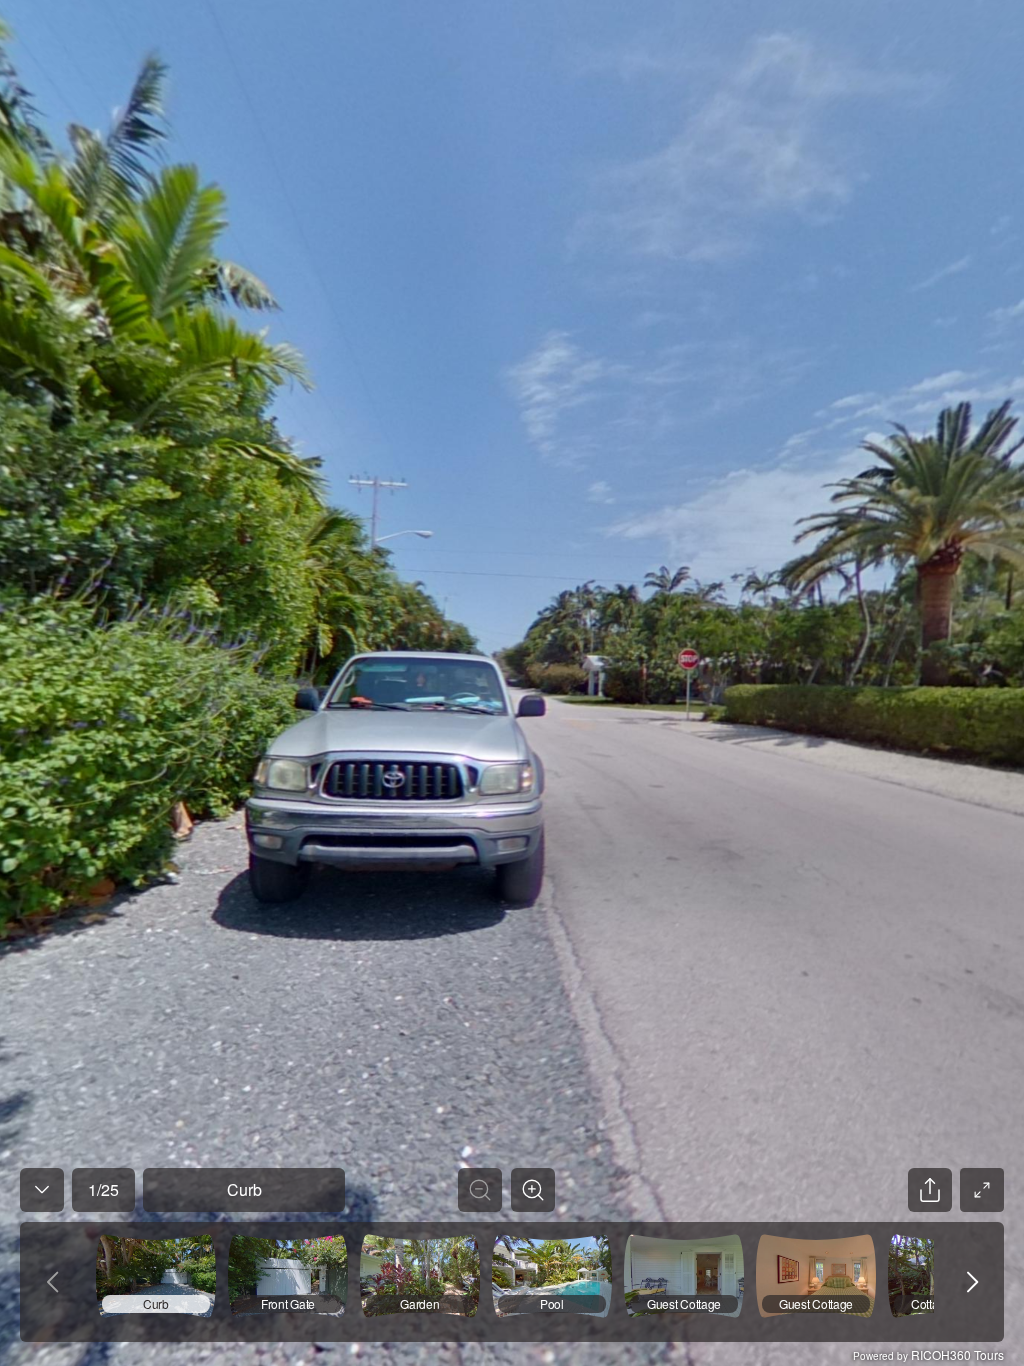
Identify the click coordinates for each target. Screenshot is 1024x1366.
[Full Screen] (982, 1190)
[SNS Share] (930, 1190)
